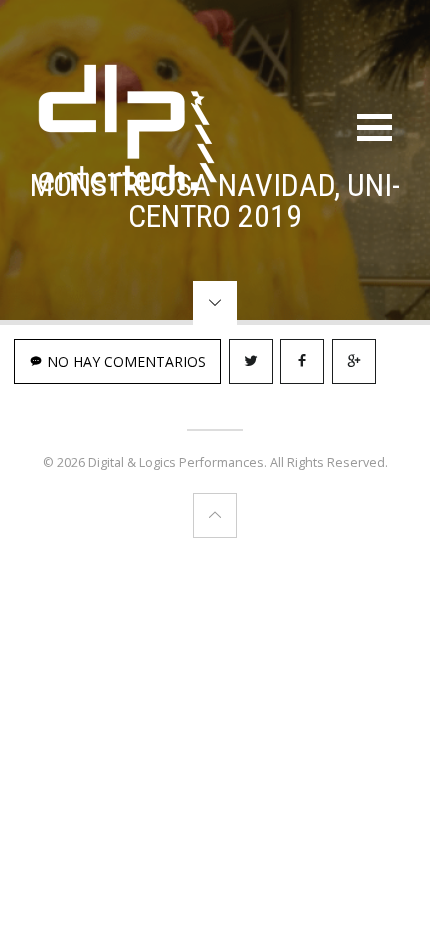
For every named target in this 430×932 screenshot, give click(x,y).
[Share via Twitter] (251, 361)
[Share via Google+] (354, 361)
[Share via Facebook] (302, 361)
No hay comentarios (124, 361)
